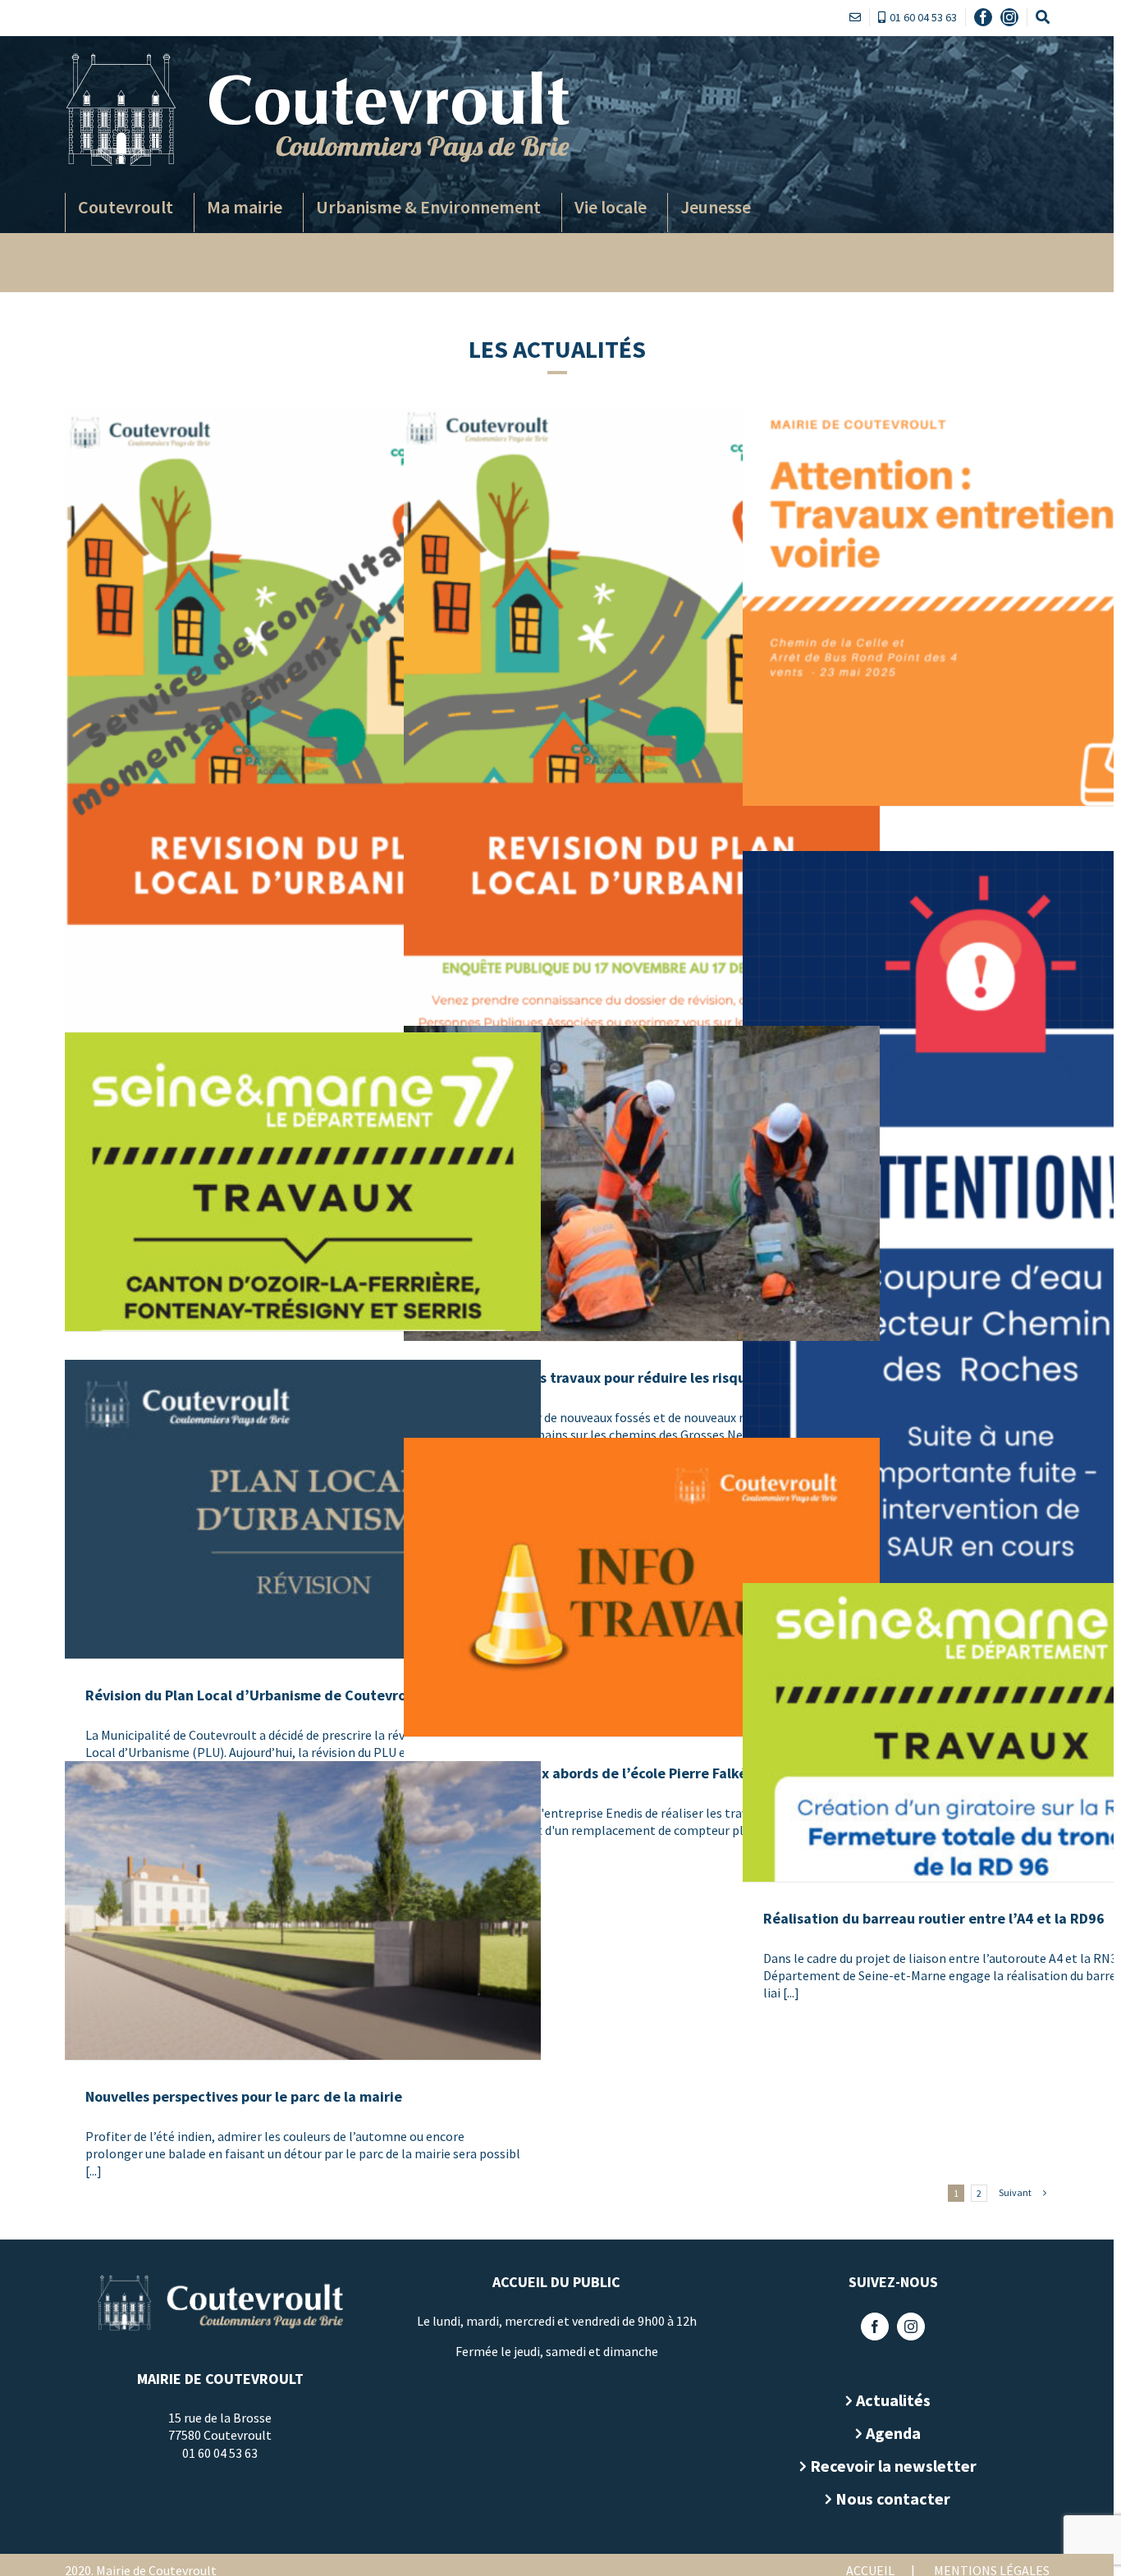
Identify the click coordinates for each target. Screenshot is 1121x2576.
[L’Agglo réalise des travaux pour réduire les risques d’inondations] (642, 1183)
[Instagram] (911, 2327)
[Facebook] (875, 2327)
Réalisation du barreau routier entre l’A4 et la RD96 (934, 1918)
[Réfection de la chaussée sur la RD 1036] (303, 1182)
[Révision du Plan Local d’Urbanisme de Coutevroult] (303, 1509)
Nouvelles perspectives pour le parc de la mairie (244, 2096)
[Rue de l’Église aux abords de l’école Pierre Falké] (642, 1587)
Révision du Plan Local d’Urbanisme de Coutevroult (255, 1695)
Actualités (893, 2400)
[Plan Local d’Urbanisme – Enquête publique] (303, 744)
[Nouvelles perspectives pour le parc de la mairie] (303, 1910)
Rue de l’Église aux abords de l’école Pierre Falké (586, 1773)
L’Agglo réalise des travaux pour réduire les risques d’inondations (641, 1377)
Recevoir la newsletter (893, 2466)
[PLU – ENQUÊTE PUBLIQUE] (642, 743)
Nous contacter (893, 2498)
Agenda (893, 2433)
